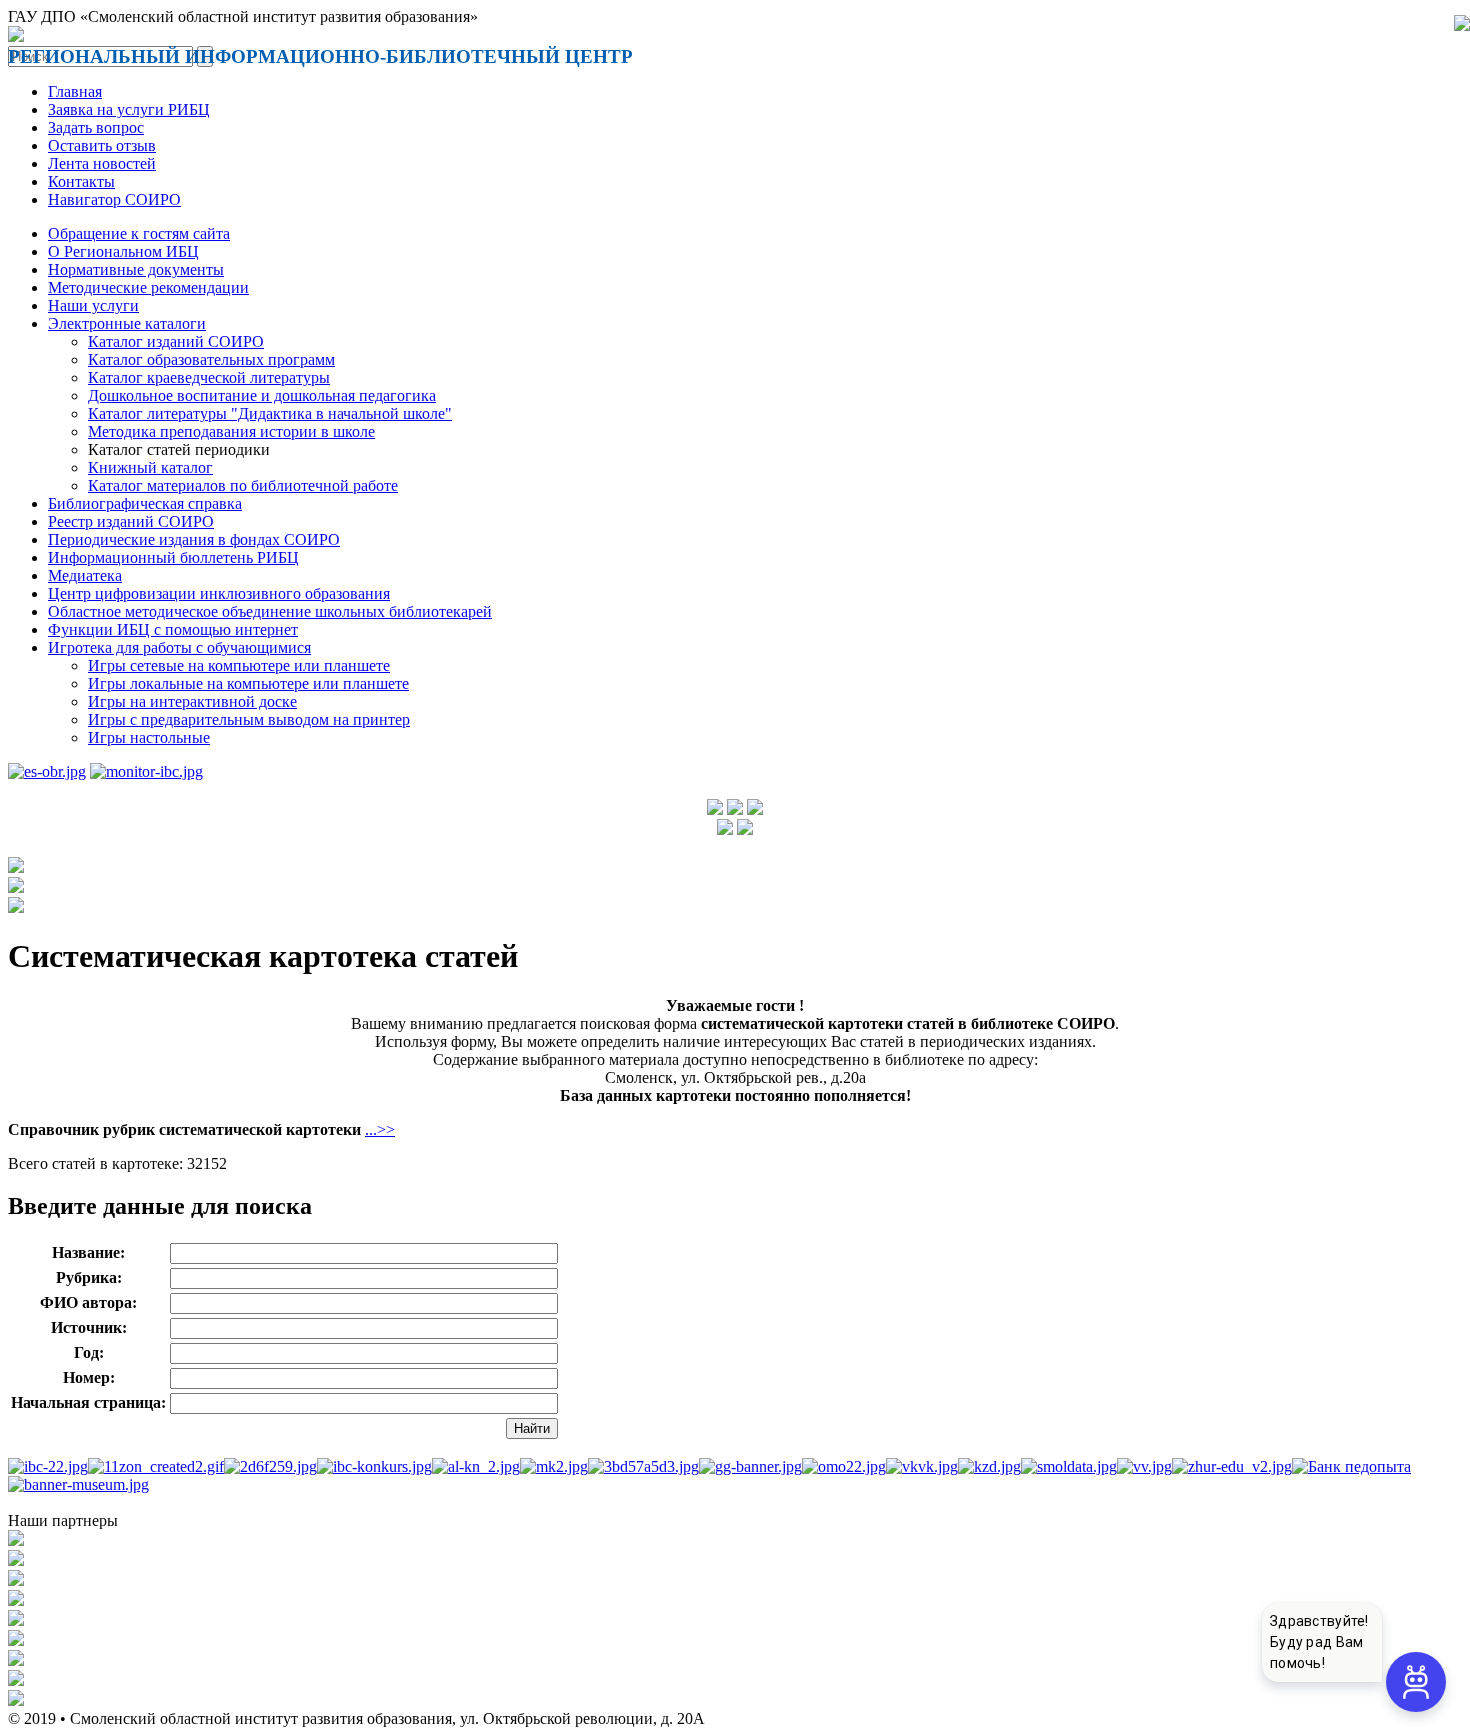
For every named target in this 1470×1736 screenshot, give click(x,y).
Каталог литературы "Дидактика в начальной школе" (270, 413)
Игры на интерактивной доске (192, 701)
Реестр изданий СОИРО (131, 521)
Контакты (81, 181)
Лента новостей (102, 163)
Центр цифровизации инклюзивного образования (219, 593)
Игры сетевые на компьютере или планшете (239, 665)
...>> (380, 1129)
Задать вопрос (96, 127)
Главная (75, 91)
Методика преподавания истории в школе (231, 431)
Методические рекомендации (148, 287)
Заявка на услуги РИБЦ (129, 109)
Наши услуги (93, 305)
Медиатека (85, 575)
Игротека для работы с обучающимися (179, 647)
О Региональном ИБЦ (123, 251)
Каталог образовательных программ (211, 359)
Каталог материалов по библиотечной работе (243, 485)
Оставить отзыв (102, 145)
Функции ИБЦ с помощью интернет (173, 629)
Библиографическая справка (145, 503)
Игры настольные (149, 737)
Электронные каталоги (127, 323)
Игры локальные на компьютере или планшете (248, 683)
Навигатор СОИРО (114, 199)
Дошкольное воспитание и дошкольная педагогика (262, 395)
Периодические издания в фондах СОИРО (194, 539)
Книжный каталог (150, 467)
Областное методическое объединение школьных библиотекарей (270, 611)
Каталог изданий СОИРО (176, 341)
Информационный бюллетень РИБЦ (173, 557)
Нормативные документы (136, 269)
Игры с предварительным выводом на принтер (249, 719)
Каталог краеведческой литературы (209, 377)
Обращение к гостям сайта (139, 233)
